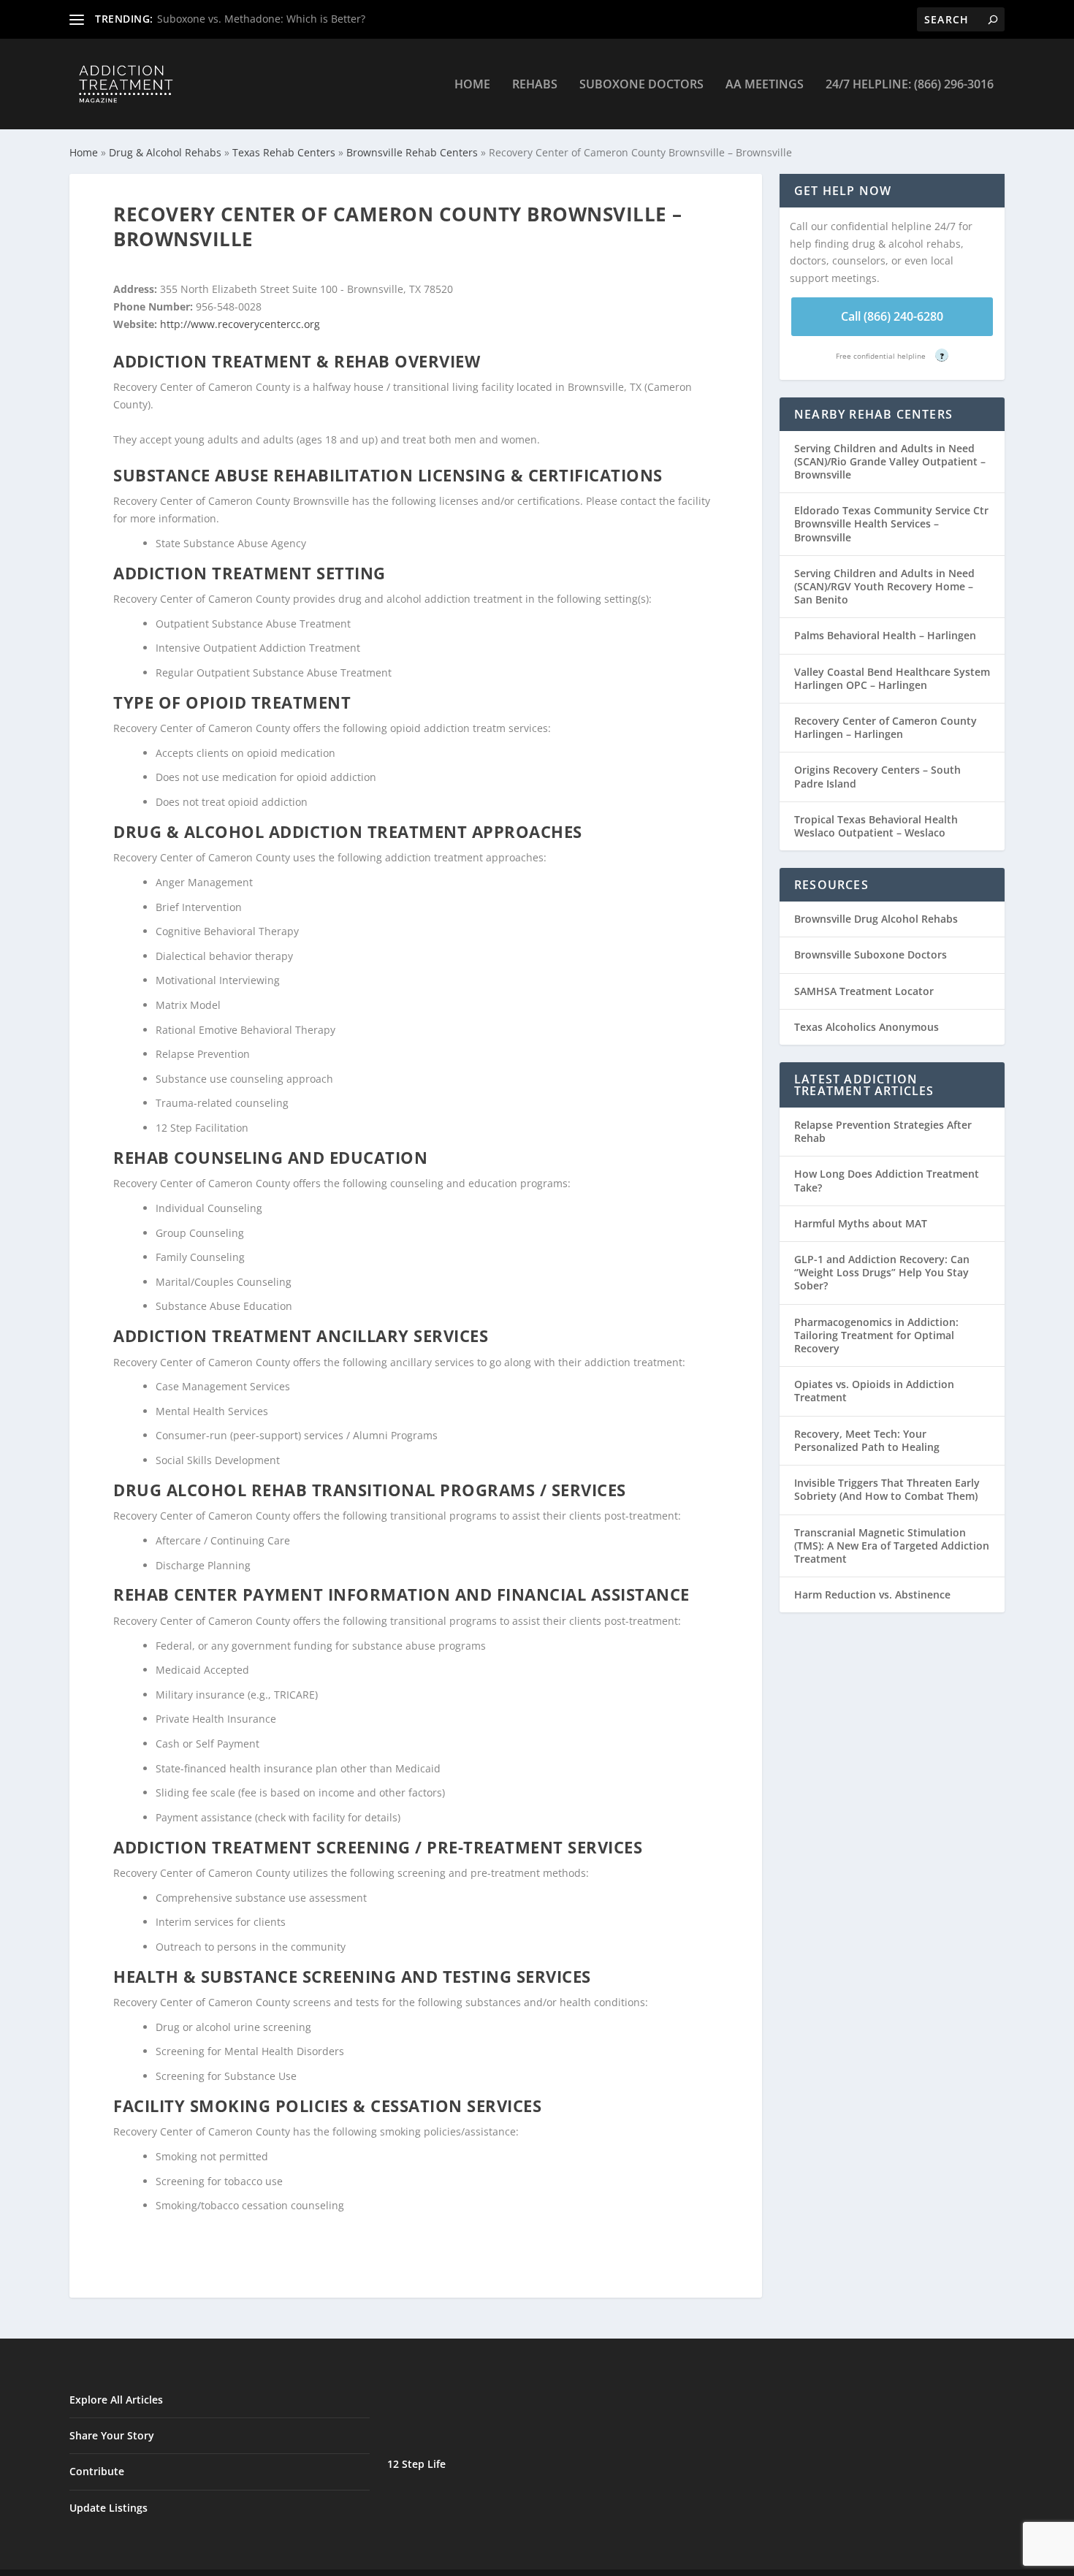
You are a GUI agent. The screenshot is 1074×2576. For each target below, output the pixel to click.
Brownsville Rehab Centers (412, 152)
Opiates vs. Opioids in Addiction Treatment (874, 1391)
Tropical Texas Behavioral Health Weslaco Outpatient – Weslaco (876, 826)
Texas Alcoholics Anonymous (867, 1027)
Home (472, 85)
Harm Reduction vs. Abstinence (872, 1594)
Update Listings (108, 2508)
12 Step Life (416, 2464)
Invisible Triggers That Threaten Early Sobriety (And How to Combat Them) (887, 1489)
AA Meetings (765, 85)
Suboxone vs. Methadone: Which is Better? (261, 19)
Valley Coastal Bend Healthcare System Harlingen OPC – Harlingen (892, 678)
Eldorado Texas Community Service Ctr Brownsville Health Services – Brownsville (891, 523)
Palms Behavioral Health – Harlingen (885, 635)
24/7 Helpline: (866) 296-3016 (910, 85)
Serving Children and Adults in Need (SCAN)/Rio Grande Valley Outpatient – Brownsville (890, 461)
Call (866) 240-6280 (892, 316)
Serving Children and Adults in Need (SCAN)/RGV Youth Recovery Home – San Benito (884, 586)
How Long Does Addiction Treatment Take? (887, 1180)
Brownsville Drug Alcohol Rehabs (876, 919)
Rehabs (535, 85)
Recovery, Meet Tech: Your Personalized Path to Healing (867, 1440)
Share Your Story (112, 2435)
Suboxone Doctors (641, 85)
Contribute (97, 2471)
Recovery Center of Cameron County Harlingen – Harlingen (886, 727)
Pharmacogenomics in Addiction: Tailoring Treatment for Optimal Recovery (876, 1335)
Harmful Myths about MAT (861, 1223)
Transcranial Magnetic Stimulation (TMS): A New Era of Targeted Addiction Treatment (892, 1546)
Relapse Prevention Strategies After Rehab (883, 1131)
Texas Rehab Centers (284, 152)
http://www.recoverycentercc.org (240, 324)
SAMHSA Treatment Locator (864, 991)
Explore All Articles (116, 2400)
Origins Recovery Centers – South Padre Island (877, 776)
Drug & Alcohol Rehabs (165, 152)
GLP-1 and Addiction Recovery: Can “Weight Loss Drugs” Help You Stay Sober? (882, 1272)
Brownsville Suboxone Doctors (871, 954)
